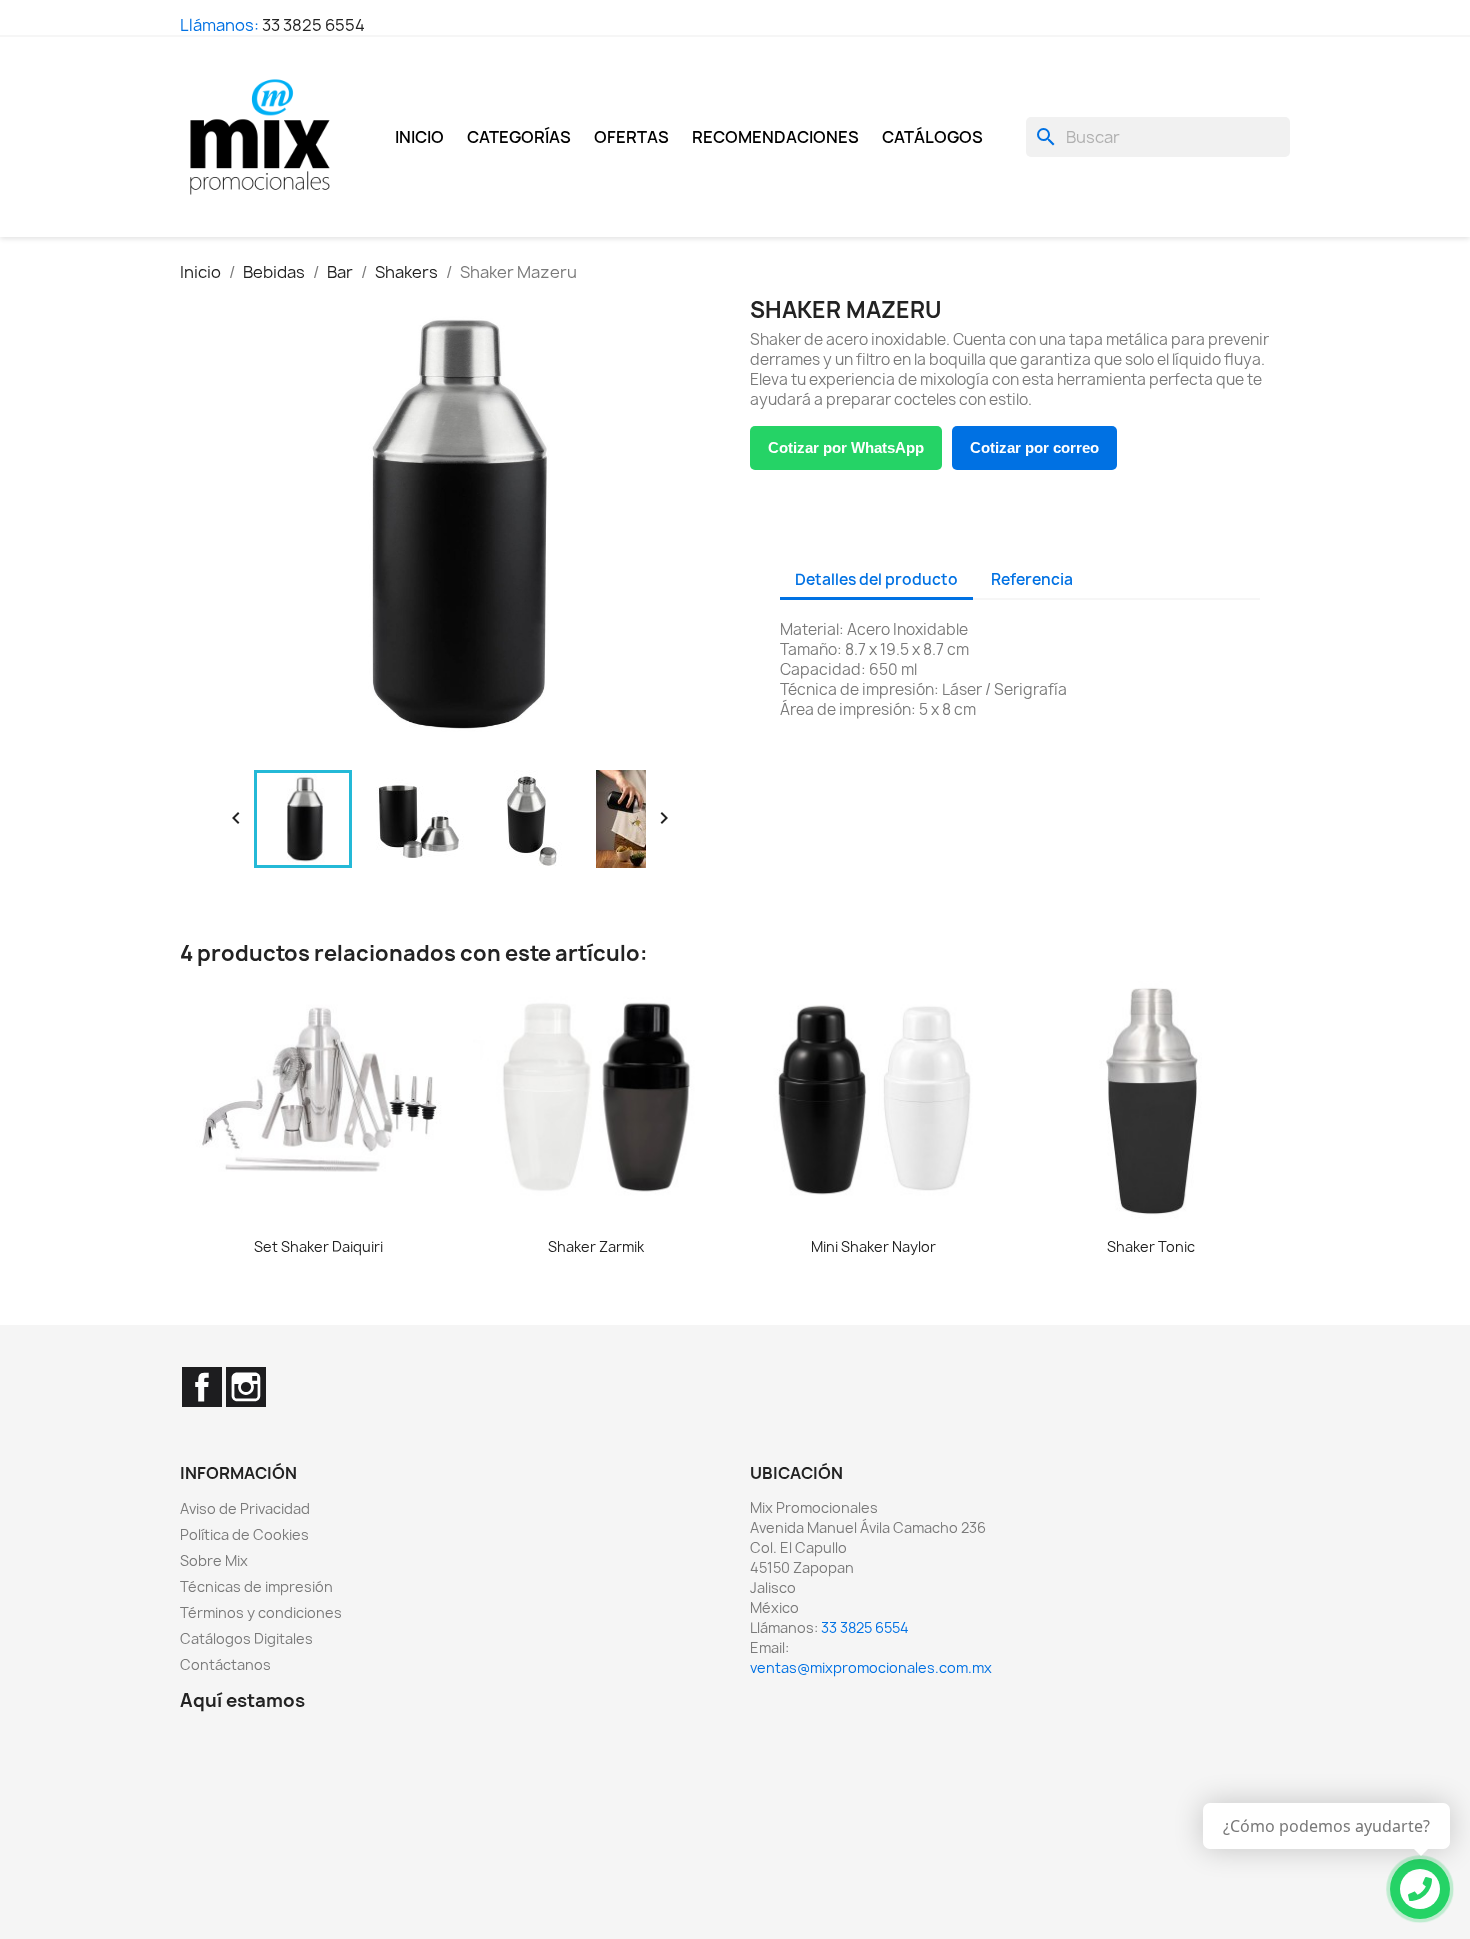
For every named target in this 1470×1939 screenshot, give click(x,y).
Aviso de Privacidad (245, 1508)
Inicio (419, 137)
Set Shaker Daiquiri (318, 1246)
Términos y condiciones (261, 1612)
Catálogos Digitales (246, 1638)
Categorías (519, 137)
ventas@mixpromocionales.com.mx (871, 1667)
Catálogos (932, 137)
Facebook (202, 1387)
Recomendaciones (775, 137)
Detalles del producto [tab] (876, 579)
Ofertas (631, 137)
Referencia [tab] (1032, 579)
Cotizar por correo (1034, 447)
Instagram (246, 1387)
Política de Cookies (244, 1534)
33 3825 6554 (313, 25)
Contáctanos (225, 1664)
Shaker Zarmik (596, 1246)
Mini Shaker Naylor (873, 1246)
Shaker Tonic (1151, 1246)
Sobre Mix (214, 1560)
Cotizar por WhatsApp (846, 447)
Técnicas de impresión (256, 1586)
